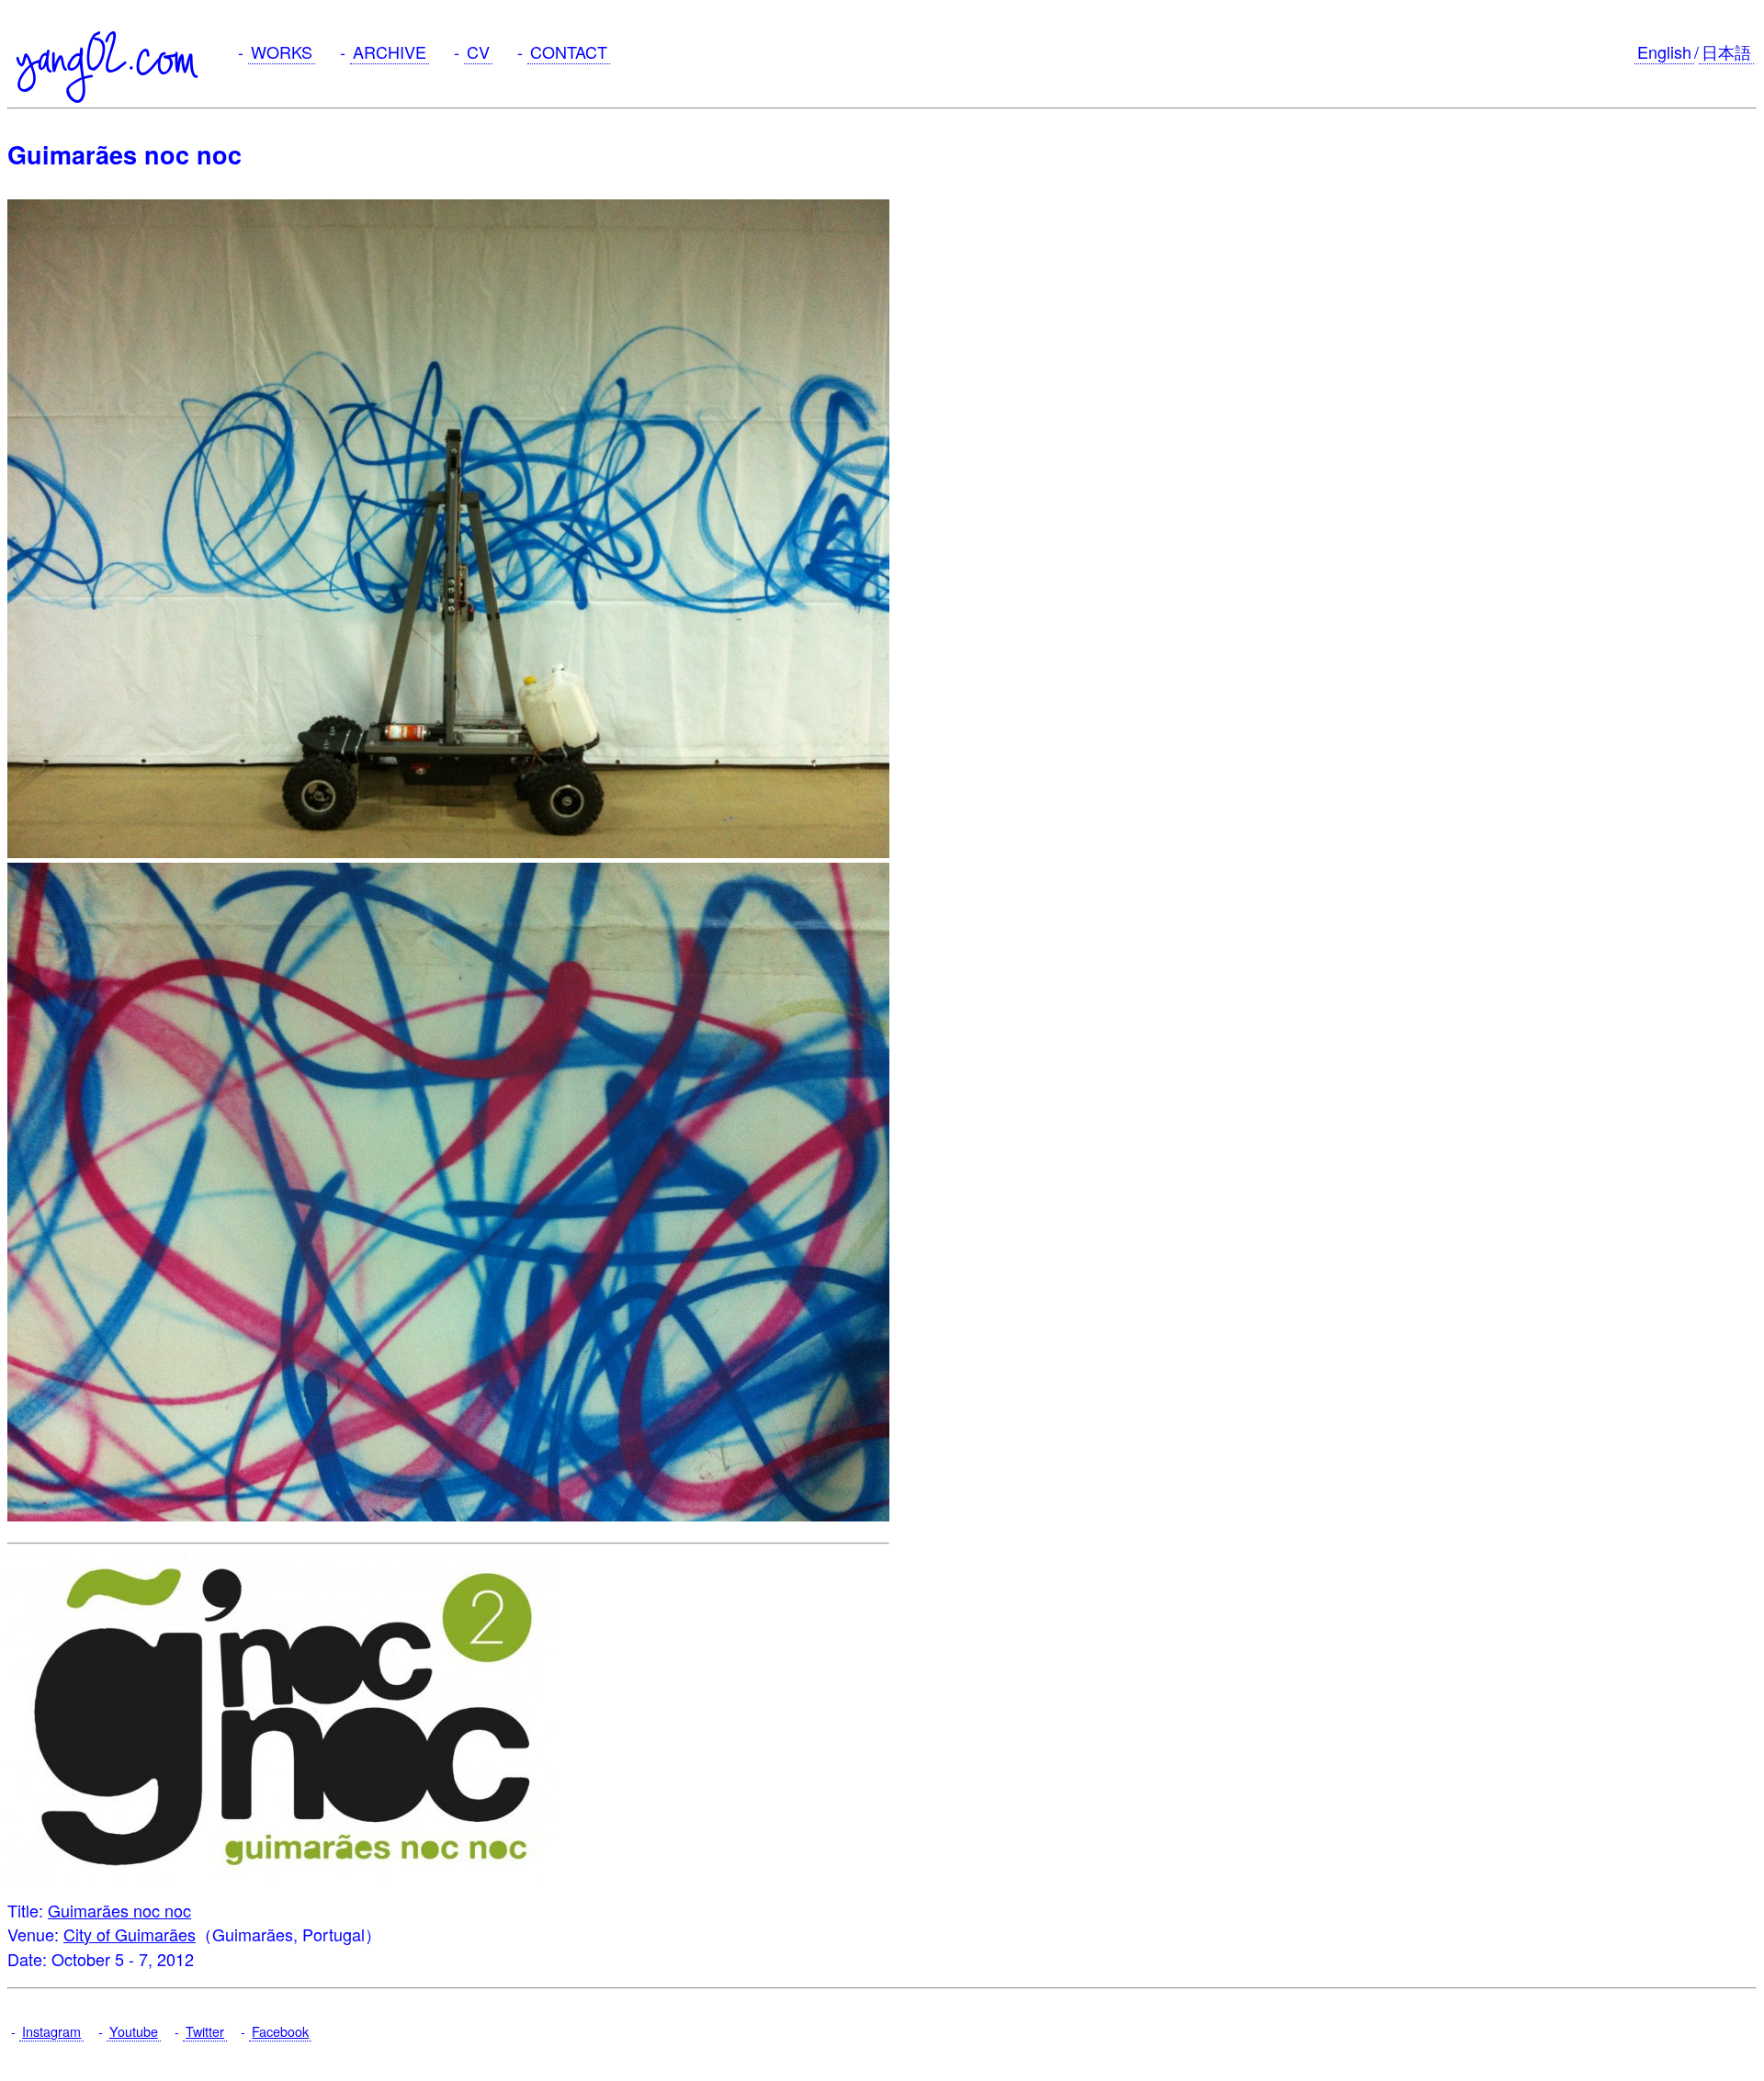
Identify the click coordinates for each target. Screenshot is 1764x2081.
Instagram (51, 2031)
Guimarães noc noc (119, 1910)
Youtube (134, 2031)
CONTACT (569, 51)
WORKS (282, 51)
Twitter (205, 2031)
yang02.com (107, 57)
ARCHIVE (390, 51)
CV (478, 51)
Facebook (280, 2031)
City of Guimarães (130, 1934)
